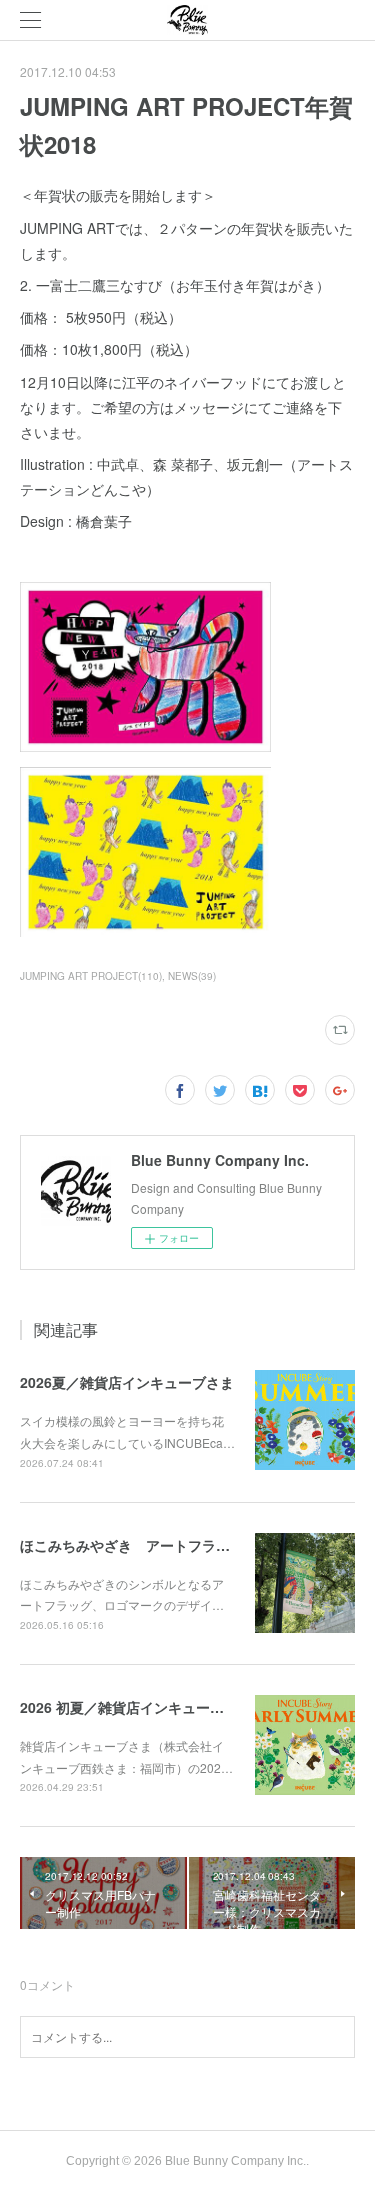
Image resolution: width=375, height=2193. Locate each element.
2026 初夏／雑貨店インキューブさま (136, 1707)
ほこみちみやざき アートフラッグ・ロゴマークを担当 (195, 1545)
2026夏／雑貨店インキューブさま (127, 1382)
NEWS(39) (192, 976)
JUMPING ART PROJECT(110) (91, 976)
